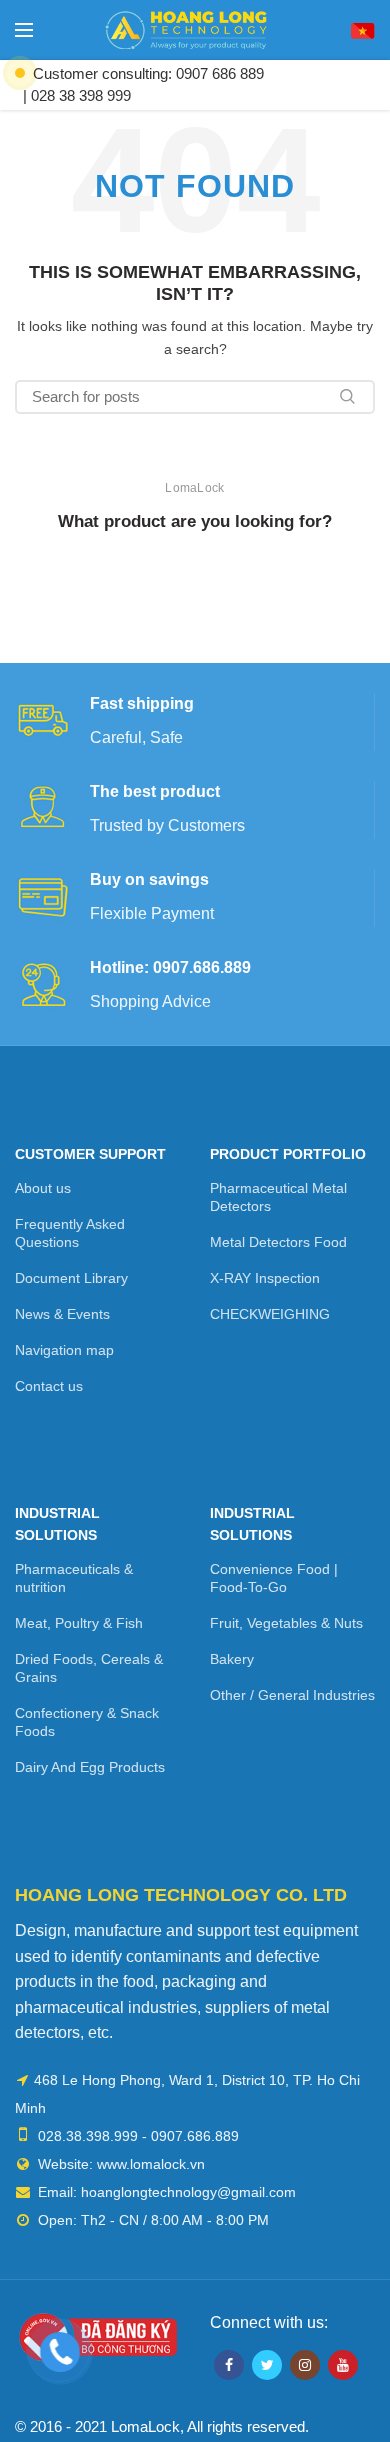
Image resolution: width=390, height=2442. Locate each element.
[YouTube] (343, 2365)
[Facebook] (229, 2365)
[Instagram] (305, 2365)
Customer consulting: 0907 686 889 (148, 73)
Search (348, 397)
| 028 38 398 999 (77, 95)
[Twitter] (267, 2365)
